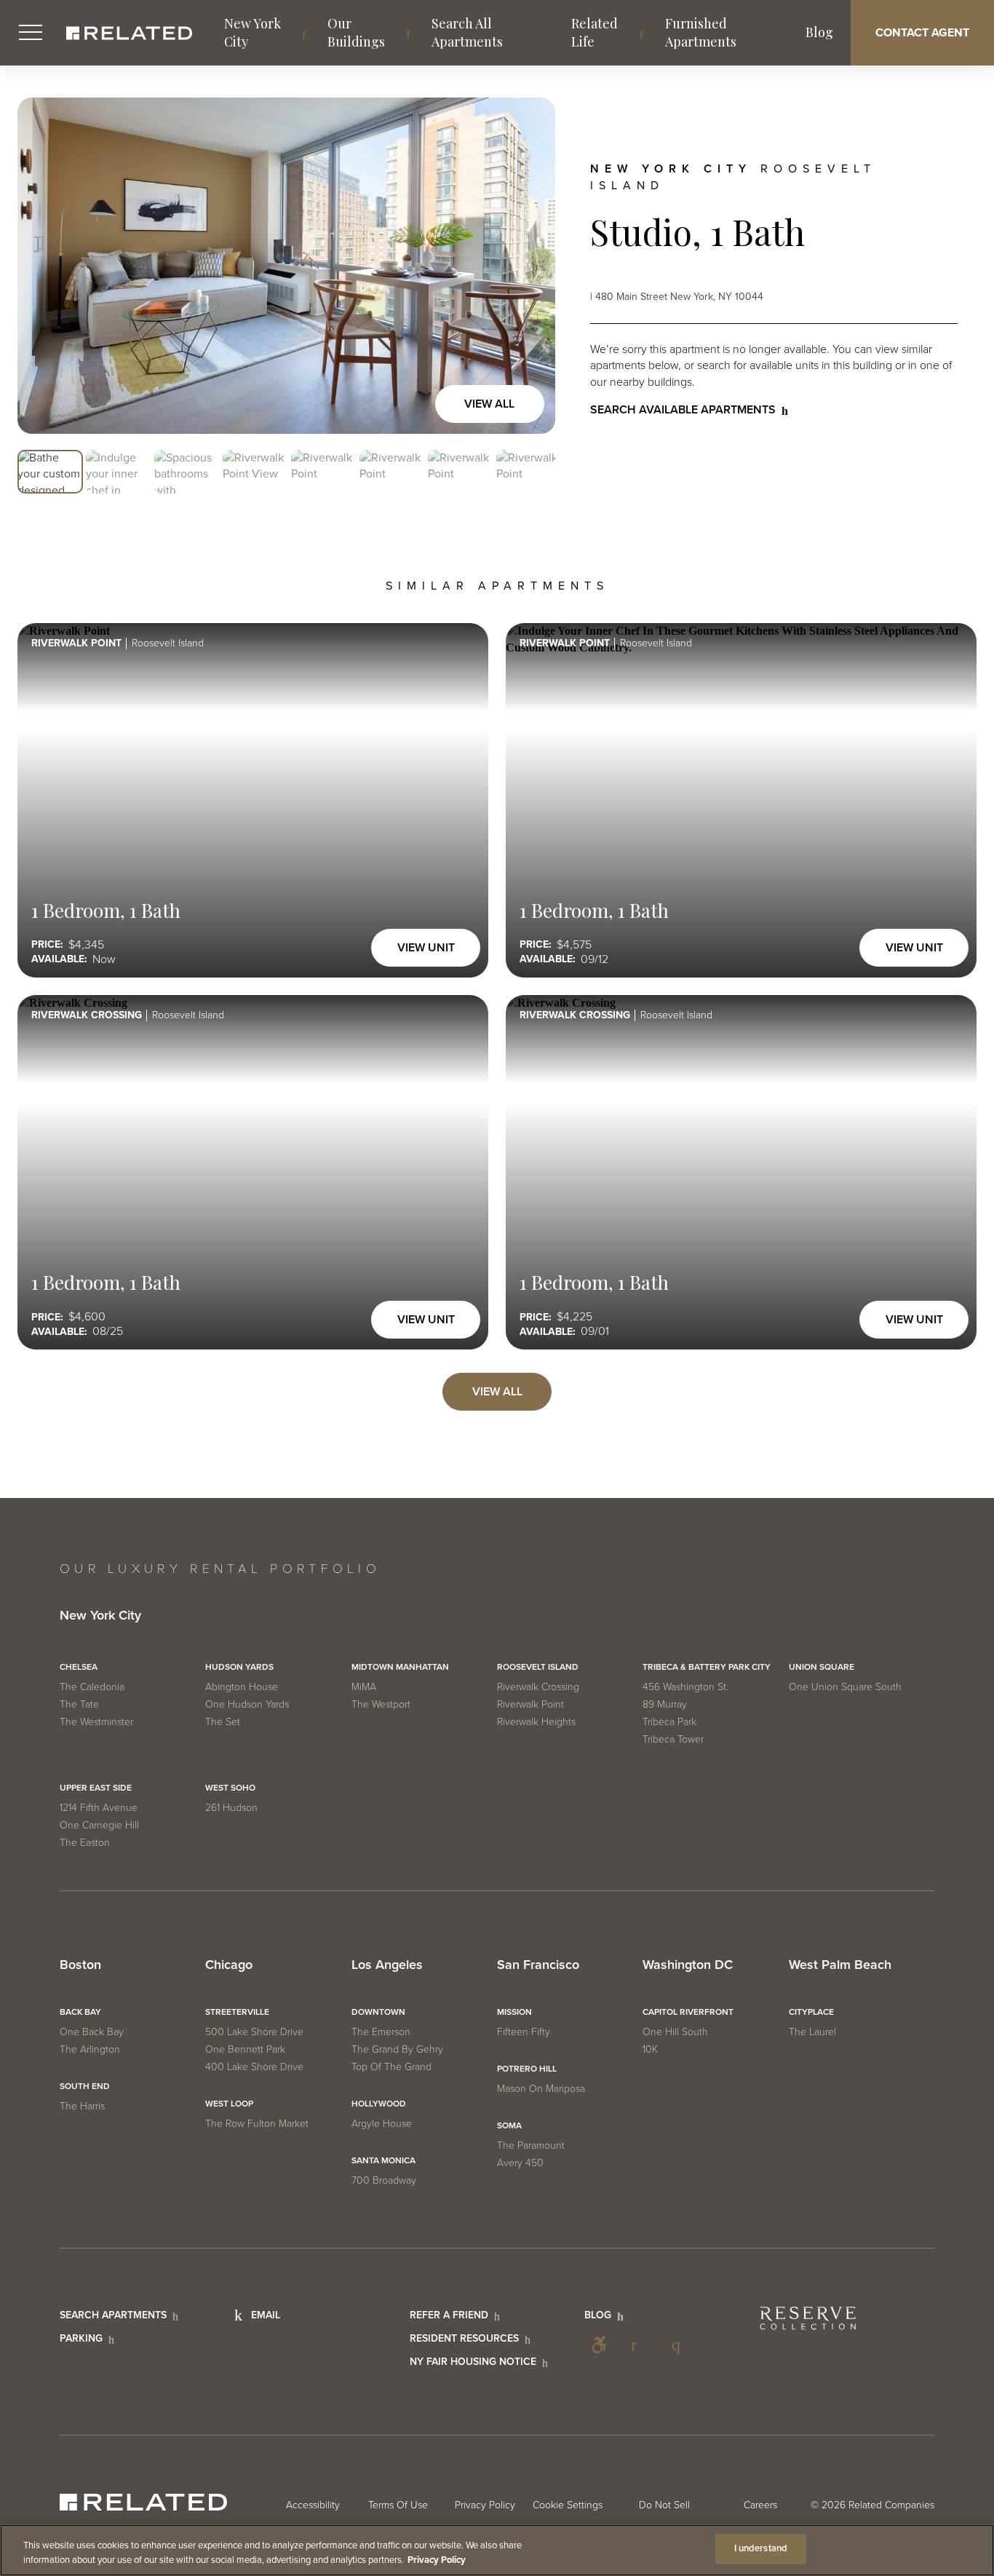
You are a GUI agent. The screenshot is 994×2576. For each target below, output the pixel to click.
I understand (761, 2548)
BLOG (598, 2315)
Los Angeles (387, 1965)
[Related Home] (129, 33)
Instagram (680, 2345)
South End (85, 2086)
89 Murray (665, 1704)
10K (650, 2049)
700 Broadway (384, 2180)
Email (266, 2315)
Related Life (595, 32)
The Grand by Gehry (397, 2049)
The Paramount (531, 2145)
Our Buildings (356, 32)
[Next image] (529, 266)
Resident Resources (464, 2338)
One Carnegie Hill (99, 1825)
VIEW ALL (497, 1392)
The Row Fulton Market (257, 2124)
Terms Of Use (398, 2505)
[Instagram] (680, 2345)
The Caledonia (92, 1687)
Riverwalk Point (530, 1704)
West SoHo (230, 1788)
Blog (819, 32)
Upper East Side (96, 1788)
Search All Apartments (467, 32)
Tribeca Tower (673, 1739)
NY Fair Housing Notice (473, 2362)
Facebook (640, 2345)
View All (489, 404)
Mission (514, 2012)
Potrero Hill (527, 2069)
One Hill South (675, 2032)
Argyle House (382, 2124)
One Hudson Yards (247, 1704)
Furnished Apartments (701, 32)
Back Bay (80, 2012)
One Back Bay (92, 2032)
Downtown (378, 2012)
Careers (760, 2505)
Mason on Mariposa (541, 2089)
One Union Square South (845, 1687)
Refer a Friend (449, 2315)
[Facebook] (640, 2345)
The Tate (79, 1704)
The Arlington (90, 2049)
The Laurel (812, 2032)
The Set (223, 1722)
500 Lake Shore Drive (254, 2032)
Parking (81, 2338)
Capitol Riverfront (688, 2012)
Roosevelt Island (538, 1667)
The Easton (85, 1843)
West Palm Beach (840, 1965)
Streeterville (237, 2012)
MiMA (364, 1687)
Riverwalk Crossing (538, 1687)
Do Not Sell (664, 2505)
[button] (50, 472)
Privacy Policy (485, 2505)
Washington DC (688, 1965)
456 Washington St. (685, 1687)
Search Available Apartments (683, 410)
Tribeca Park (669, 1722)
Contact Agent (922, 33)
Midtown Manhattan (400, 1667)
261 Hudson (231, 1808)
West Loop (229, 2104)
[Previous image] (44, 266)
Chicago (229, 1965)
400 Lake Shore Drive (254, 2067)
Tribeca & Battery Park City (707, 1667)
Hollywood (379, 2104)
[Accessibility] (599, 2345)
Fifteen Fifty (524, 2032)
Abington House (242, 1687)
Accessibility (599, 2345)
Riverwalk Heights (536, 1722)
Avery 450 (520, 2163)
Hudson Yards (239, 1667)
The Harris (82, 2106)
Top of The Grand (391, 2067)
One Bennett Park (245, 2049)
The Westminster (96, 1722)
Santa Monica (383, 2160)
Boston (80, 1965)
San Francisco (538, 1965)
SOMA (509, 2125)
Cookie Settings (568, 2505)
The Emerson (381, 2032)
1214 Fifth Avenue (99, 1808)
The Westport (381, 1704)
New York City (253, 32)
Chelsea (79, 1667)
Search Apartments (113, 2315)
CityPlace (811, 2012)
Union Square (822, 1667)
